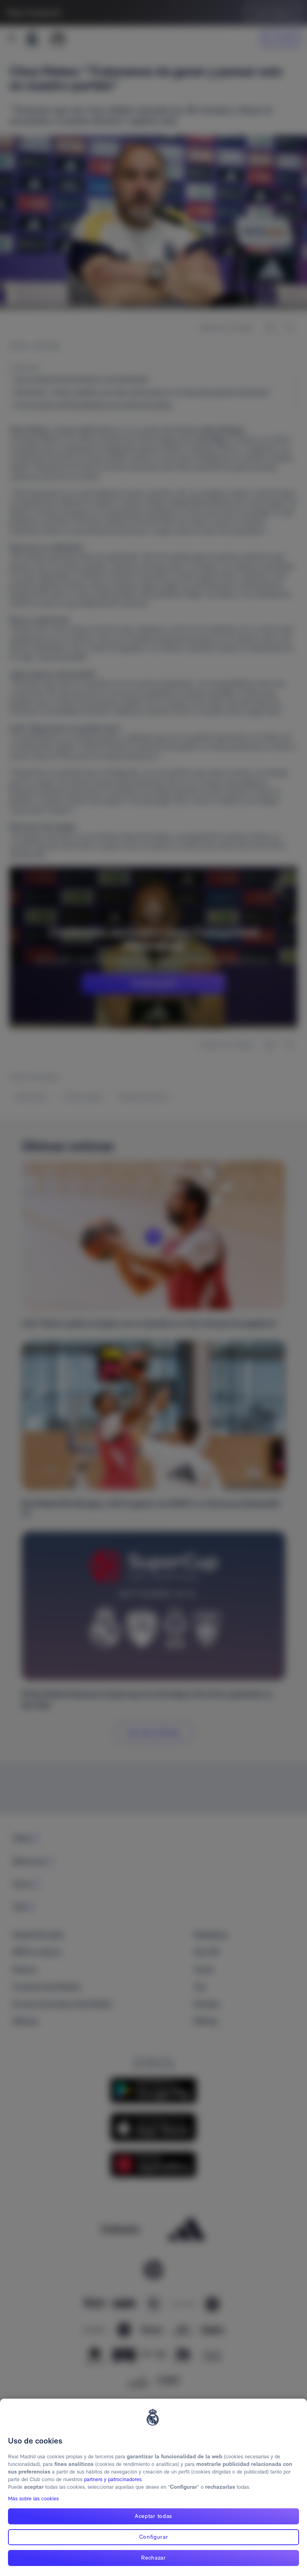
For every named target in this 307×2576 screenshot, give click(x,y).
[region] (153, 2487)
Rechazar (153, 2558)
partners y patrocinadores (113, 2479)
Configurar (154, 2537)
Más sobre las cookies (33, 2499)
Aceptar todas (153, 2516)
